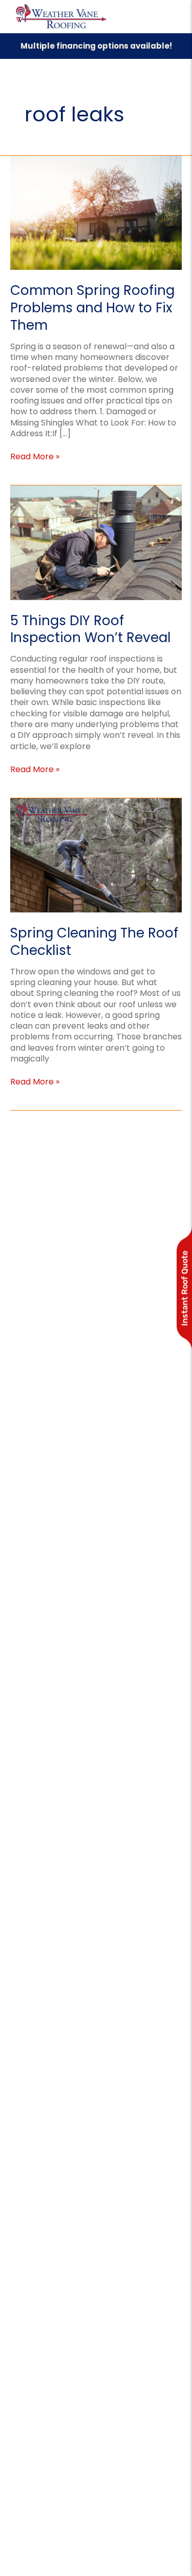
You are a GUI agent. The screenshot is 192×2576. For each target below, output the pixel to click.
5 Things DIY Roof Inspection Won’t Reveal (90, 629)
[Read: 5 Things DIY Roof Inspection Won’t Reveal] (96, 542)
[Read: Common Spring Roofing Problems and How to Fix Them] (96, 212)
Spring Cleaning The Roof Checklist (94, 942)
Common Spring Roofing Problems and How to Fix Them (92, 308)
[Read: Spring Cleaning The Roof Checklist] (96, 855)
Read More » (35, 456)
